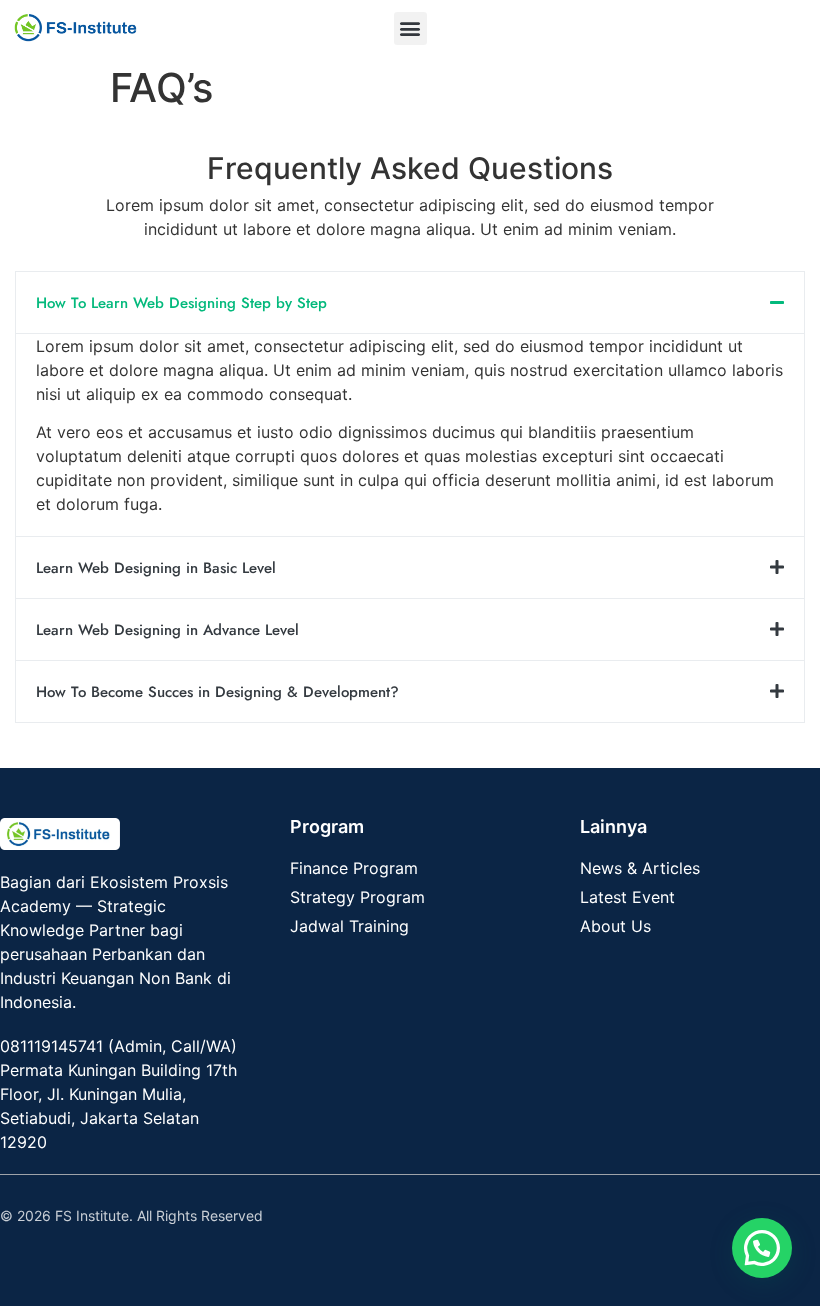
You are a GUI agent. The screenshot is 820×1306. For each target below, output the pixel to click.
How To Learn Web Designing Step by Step (181, 303)
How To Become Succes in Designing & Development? (217, 692)
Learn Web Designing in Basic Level (156, 568)
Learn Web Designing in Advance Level (167, 630)
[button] (410, 28)
